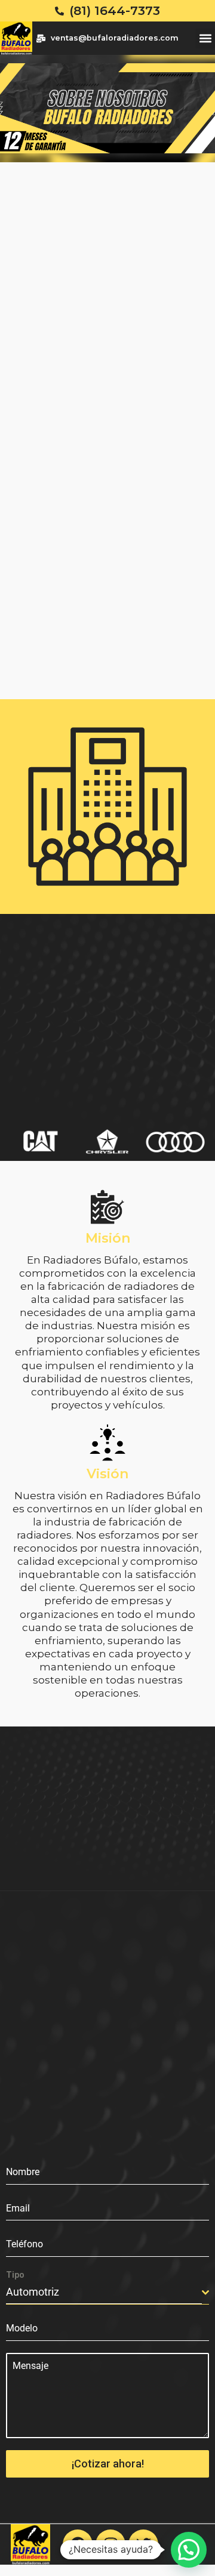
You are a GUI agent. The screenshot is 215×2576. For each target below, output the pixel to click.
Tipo (15, 2275)
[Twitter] (143, 2544)
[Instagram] (110, 2544)
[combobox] (107, 2293)
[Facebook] (78, 2544)
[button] (205, 38)
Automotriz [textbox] (33, 2292)
